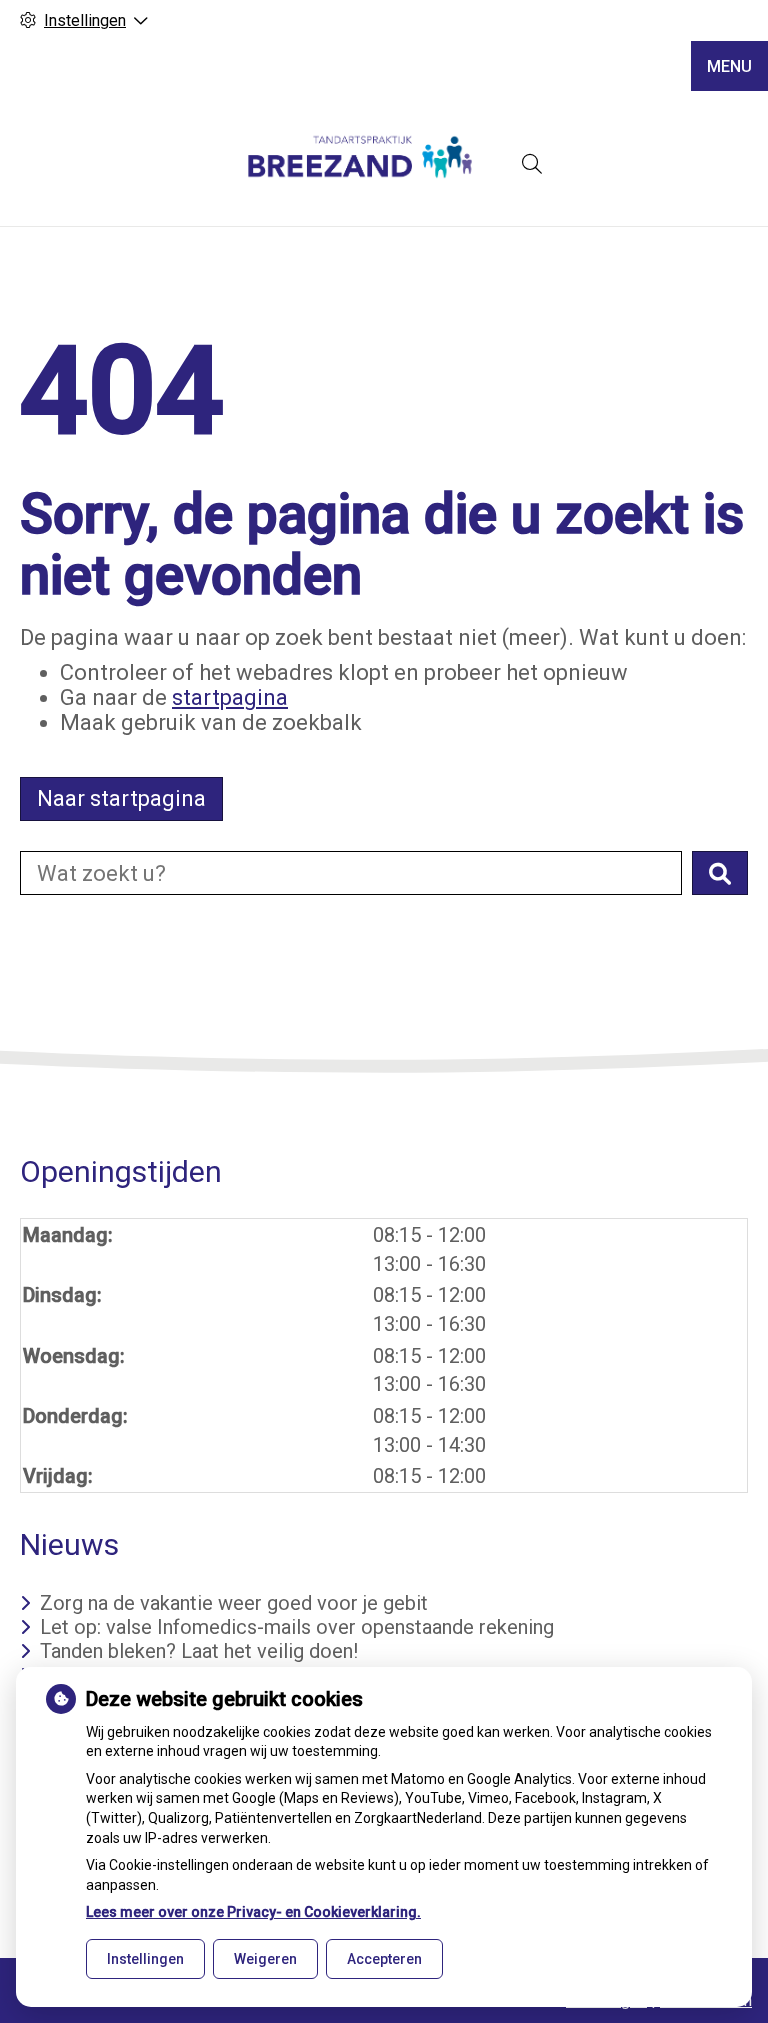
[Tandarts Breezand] (359, 163)
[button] (720, 873)
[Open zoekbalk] (532, 164)
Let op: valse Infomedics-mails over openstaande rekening (297, 1627)
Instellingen (145, 1959)
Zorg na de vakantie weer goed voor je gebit (234, 1603)
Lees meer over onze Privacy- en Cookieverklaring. (253, 1912)
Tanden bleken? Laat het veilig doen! (199, 1651)
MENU (729, 66)
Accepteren (384, 1959)
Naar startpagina (121, 798)
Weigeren (265, 1959)
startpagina (230, 697)
